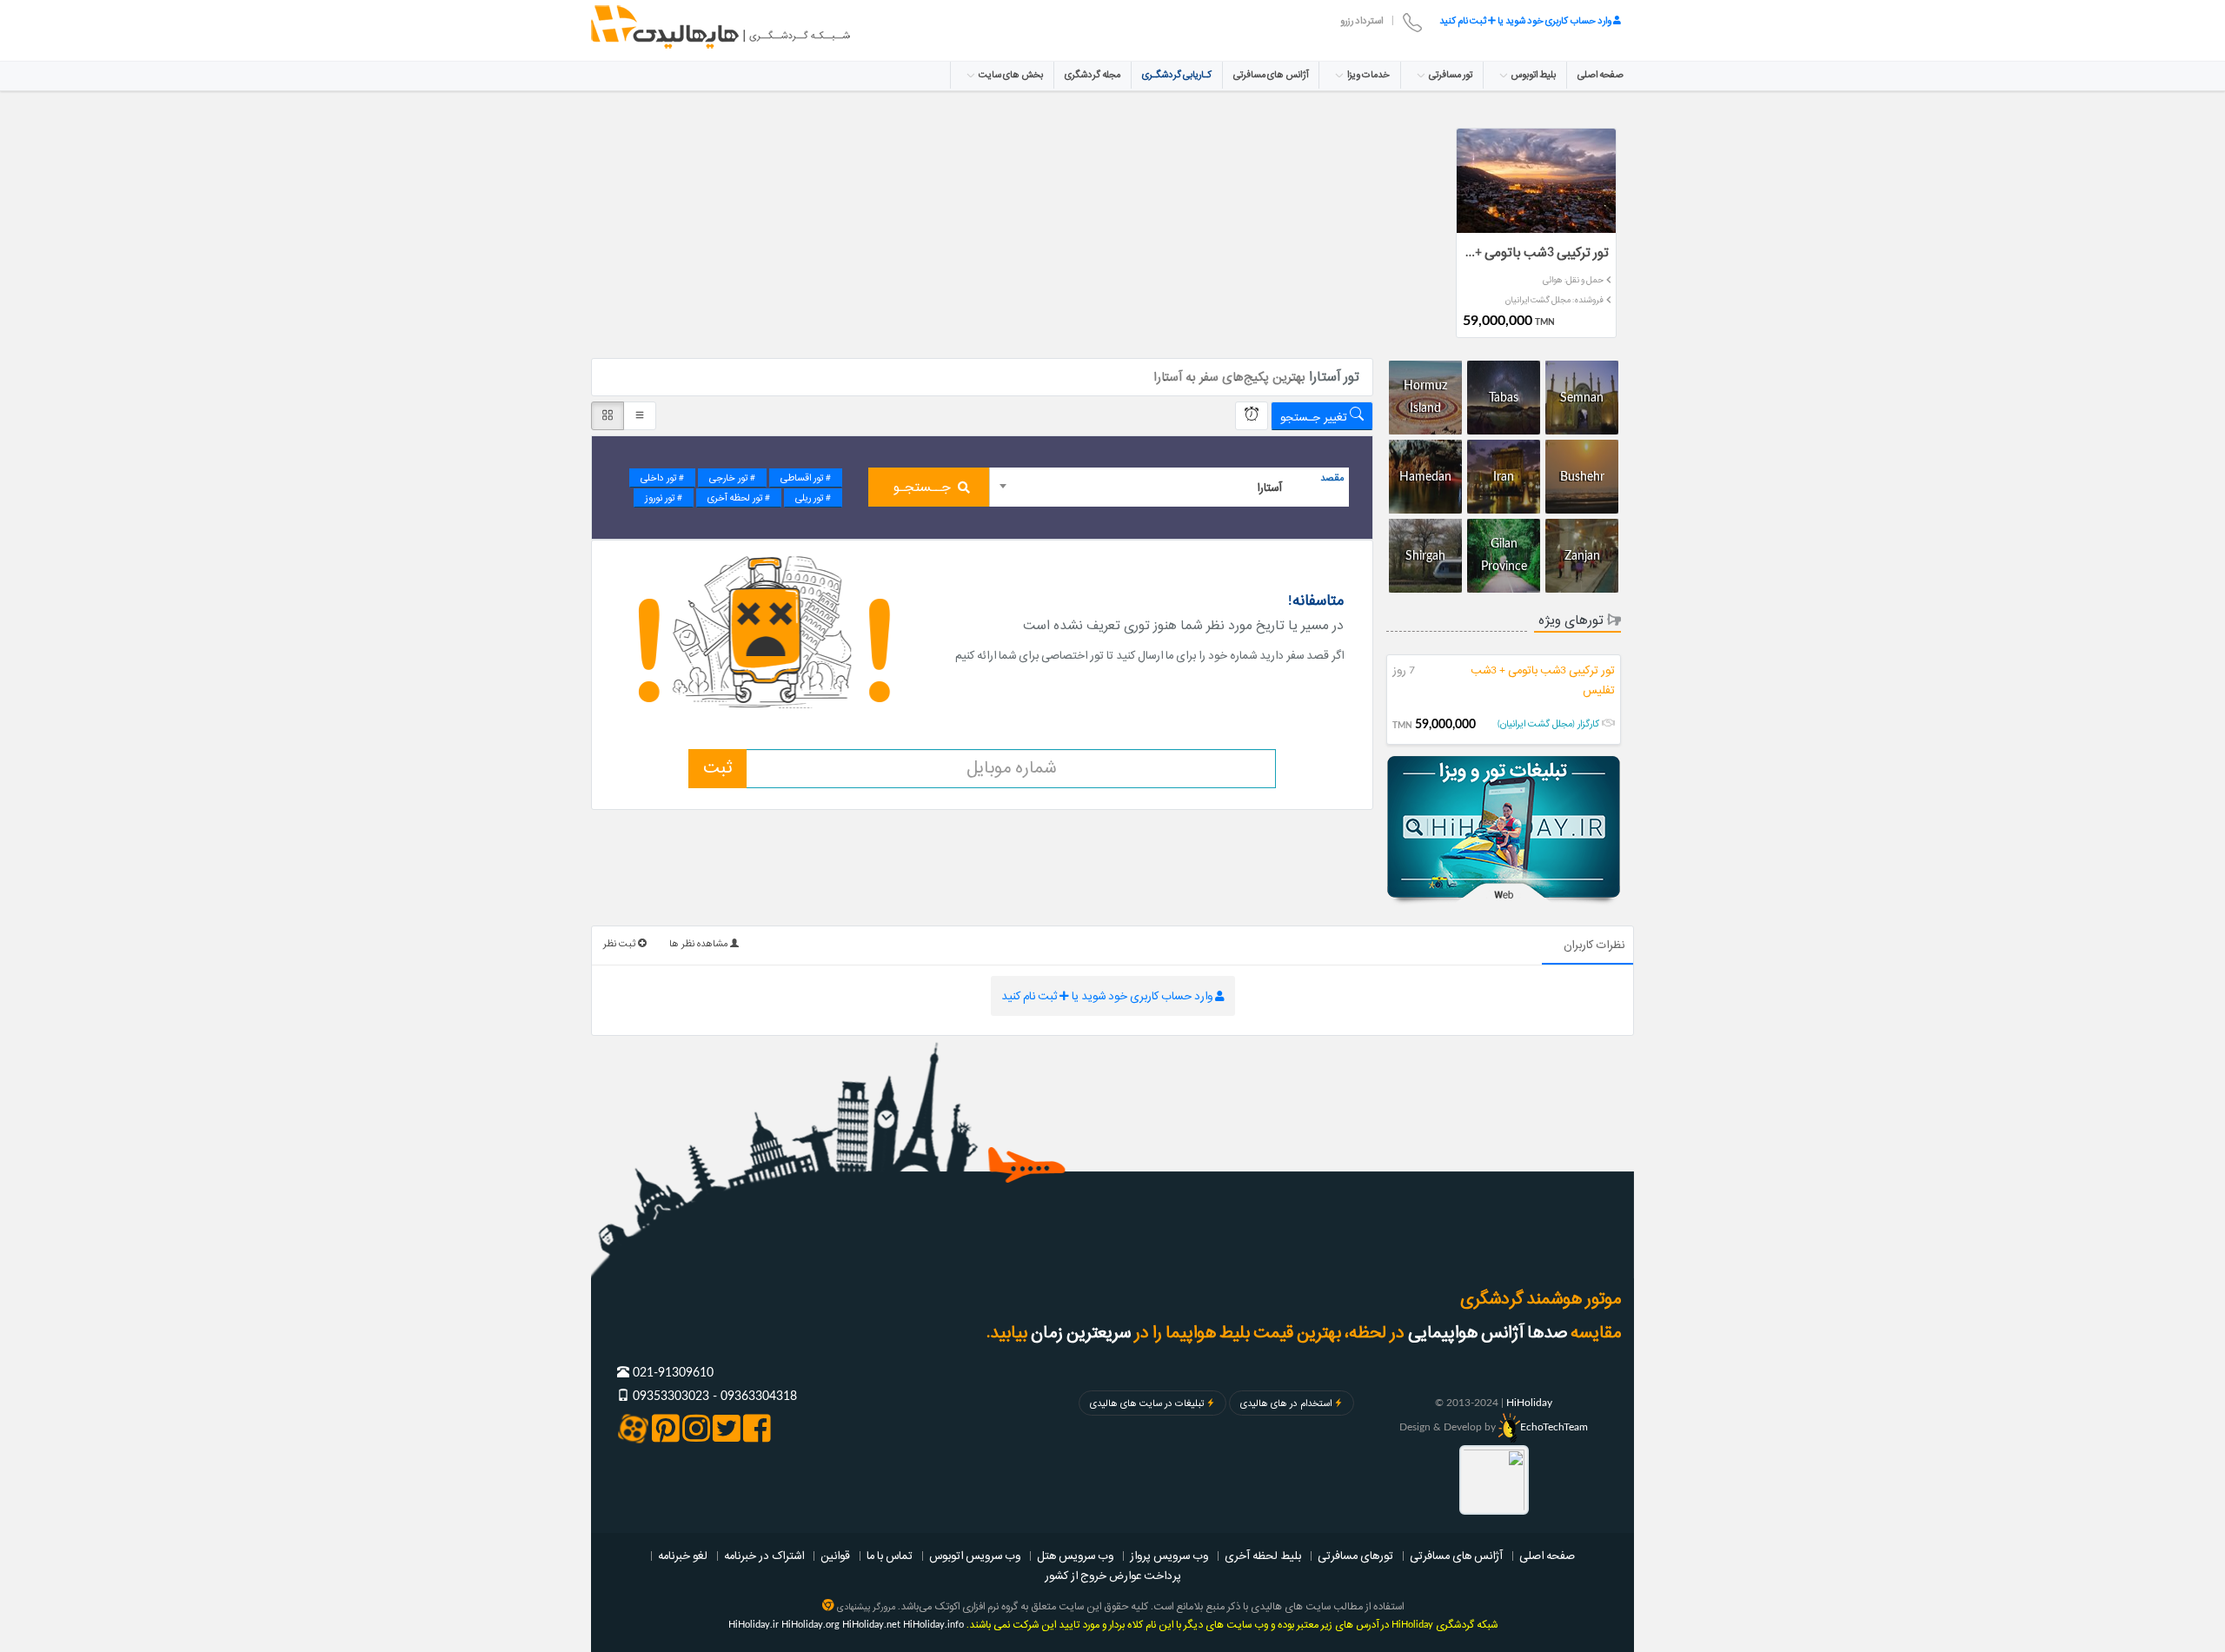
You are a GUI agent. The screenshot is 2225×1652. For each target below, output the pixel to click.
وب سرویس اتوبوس (975, 1556)
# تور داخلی (662, 478)
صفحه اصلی (1601, 75)
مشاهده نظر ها (700, 944)
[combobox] (1169, 487)
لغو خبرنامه (683, 1556)
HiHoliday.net (871, 1625)
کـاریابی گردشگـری (1177, 75)
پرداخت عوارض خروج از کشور (1113, 1576)
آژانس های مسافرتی (1271, 75)
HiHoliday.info (933, 1625)
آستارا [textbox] (1269, 488)
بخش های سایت (1010, 75)
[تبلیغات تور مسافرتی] (1504, 831)
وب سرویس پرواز (1169, 1556)
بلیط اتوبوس (1533, 75)
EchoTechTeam (1554, 1427)
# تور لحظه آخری (739, 498)
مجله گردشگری (1093, 75)
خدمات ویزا (1368, 75)
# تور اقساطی (806, 478)
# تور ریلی (813, 498)
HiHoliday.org (810, 1625)
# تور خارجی (732, 478)
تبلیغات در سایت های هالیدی (1147, 1403)
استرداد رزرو (1362, 21)
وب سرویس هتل (1075, 1556)
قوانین (835, 1556)
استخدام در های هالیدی (1286, 1403)
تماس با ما (890, 1556)
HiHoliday (1529, 1403)
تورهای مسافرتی (1355, 1556)
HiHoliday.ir (754, 1625)
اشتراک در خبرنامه (764, 1556)
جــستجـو (922, 488)
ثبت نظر (621, 944)
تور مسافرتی (1450, 75)
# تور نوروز (664, 498)
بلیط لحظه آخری (1263, 1556)
